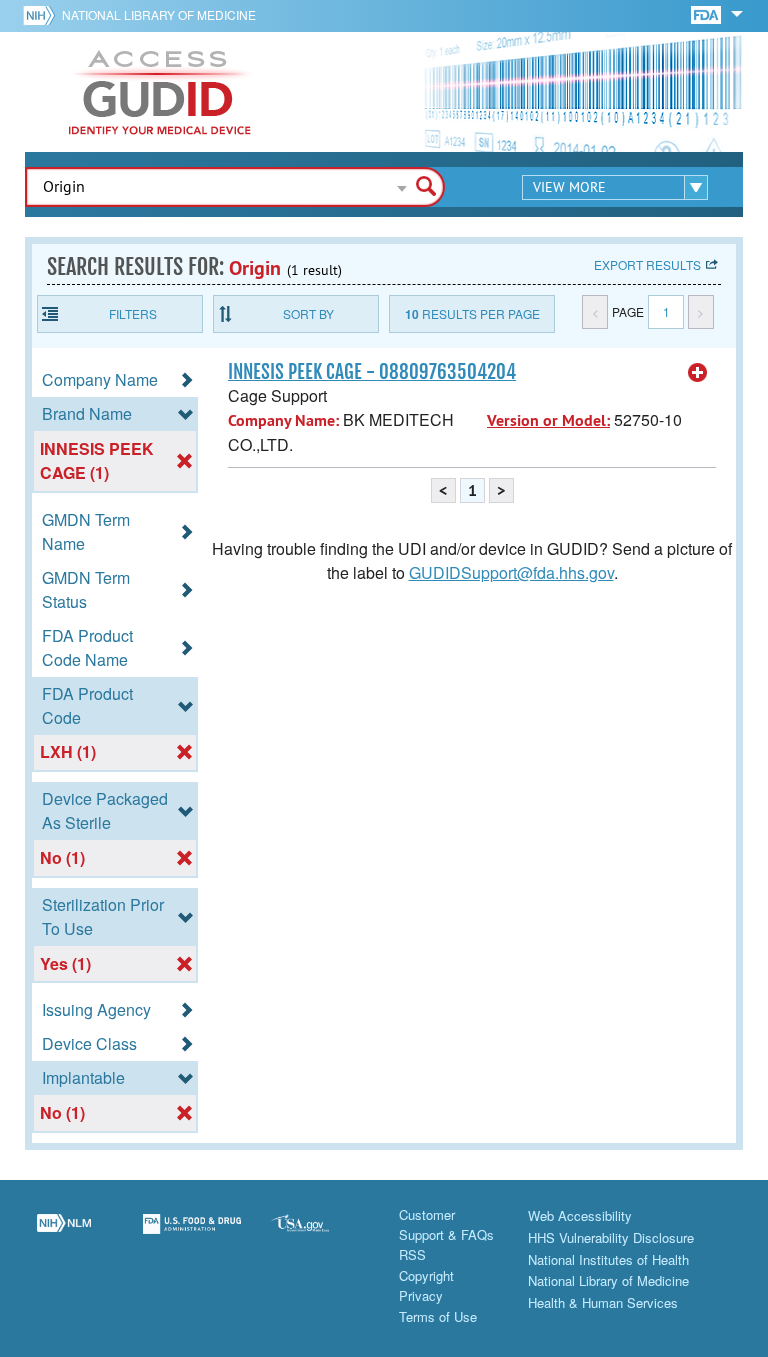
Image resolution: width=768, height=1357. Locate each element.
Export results (647, 264)
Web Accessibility (580, 1215)
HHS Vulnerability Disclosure (611, 1237)
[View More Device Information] (698, 373)
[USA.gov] (320, 1236)
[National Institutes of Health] (42, 15)
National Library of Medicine (159, 14)
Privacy (421, 1295)
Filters (133, 313)
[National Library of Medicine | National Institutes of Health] (64, 1236)
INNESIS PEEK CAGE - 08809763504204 (372, 372)
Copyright (426, 1275)
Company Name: (283, 420)
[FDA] (707, 13)
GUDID (160, 92)
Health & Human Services (603, 1302)
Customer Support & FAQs (446, 1224)
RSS (412, 1254)
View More (569, 187)
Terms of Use (438, 1316)
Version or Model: (548, 420)
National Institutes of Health (608, 1259)
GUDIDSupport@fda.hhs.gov (511, 572)
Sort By (308, 313)
